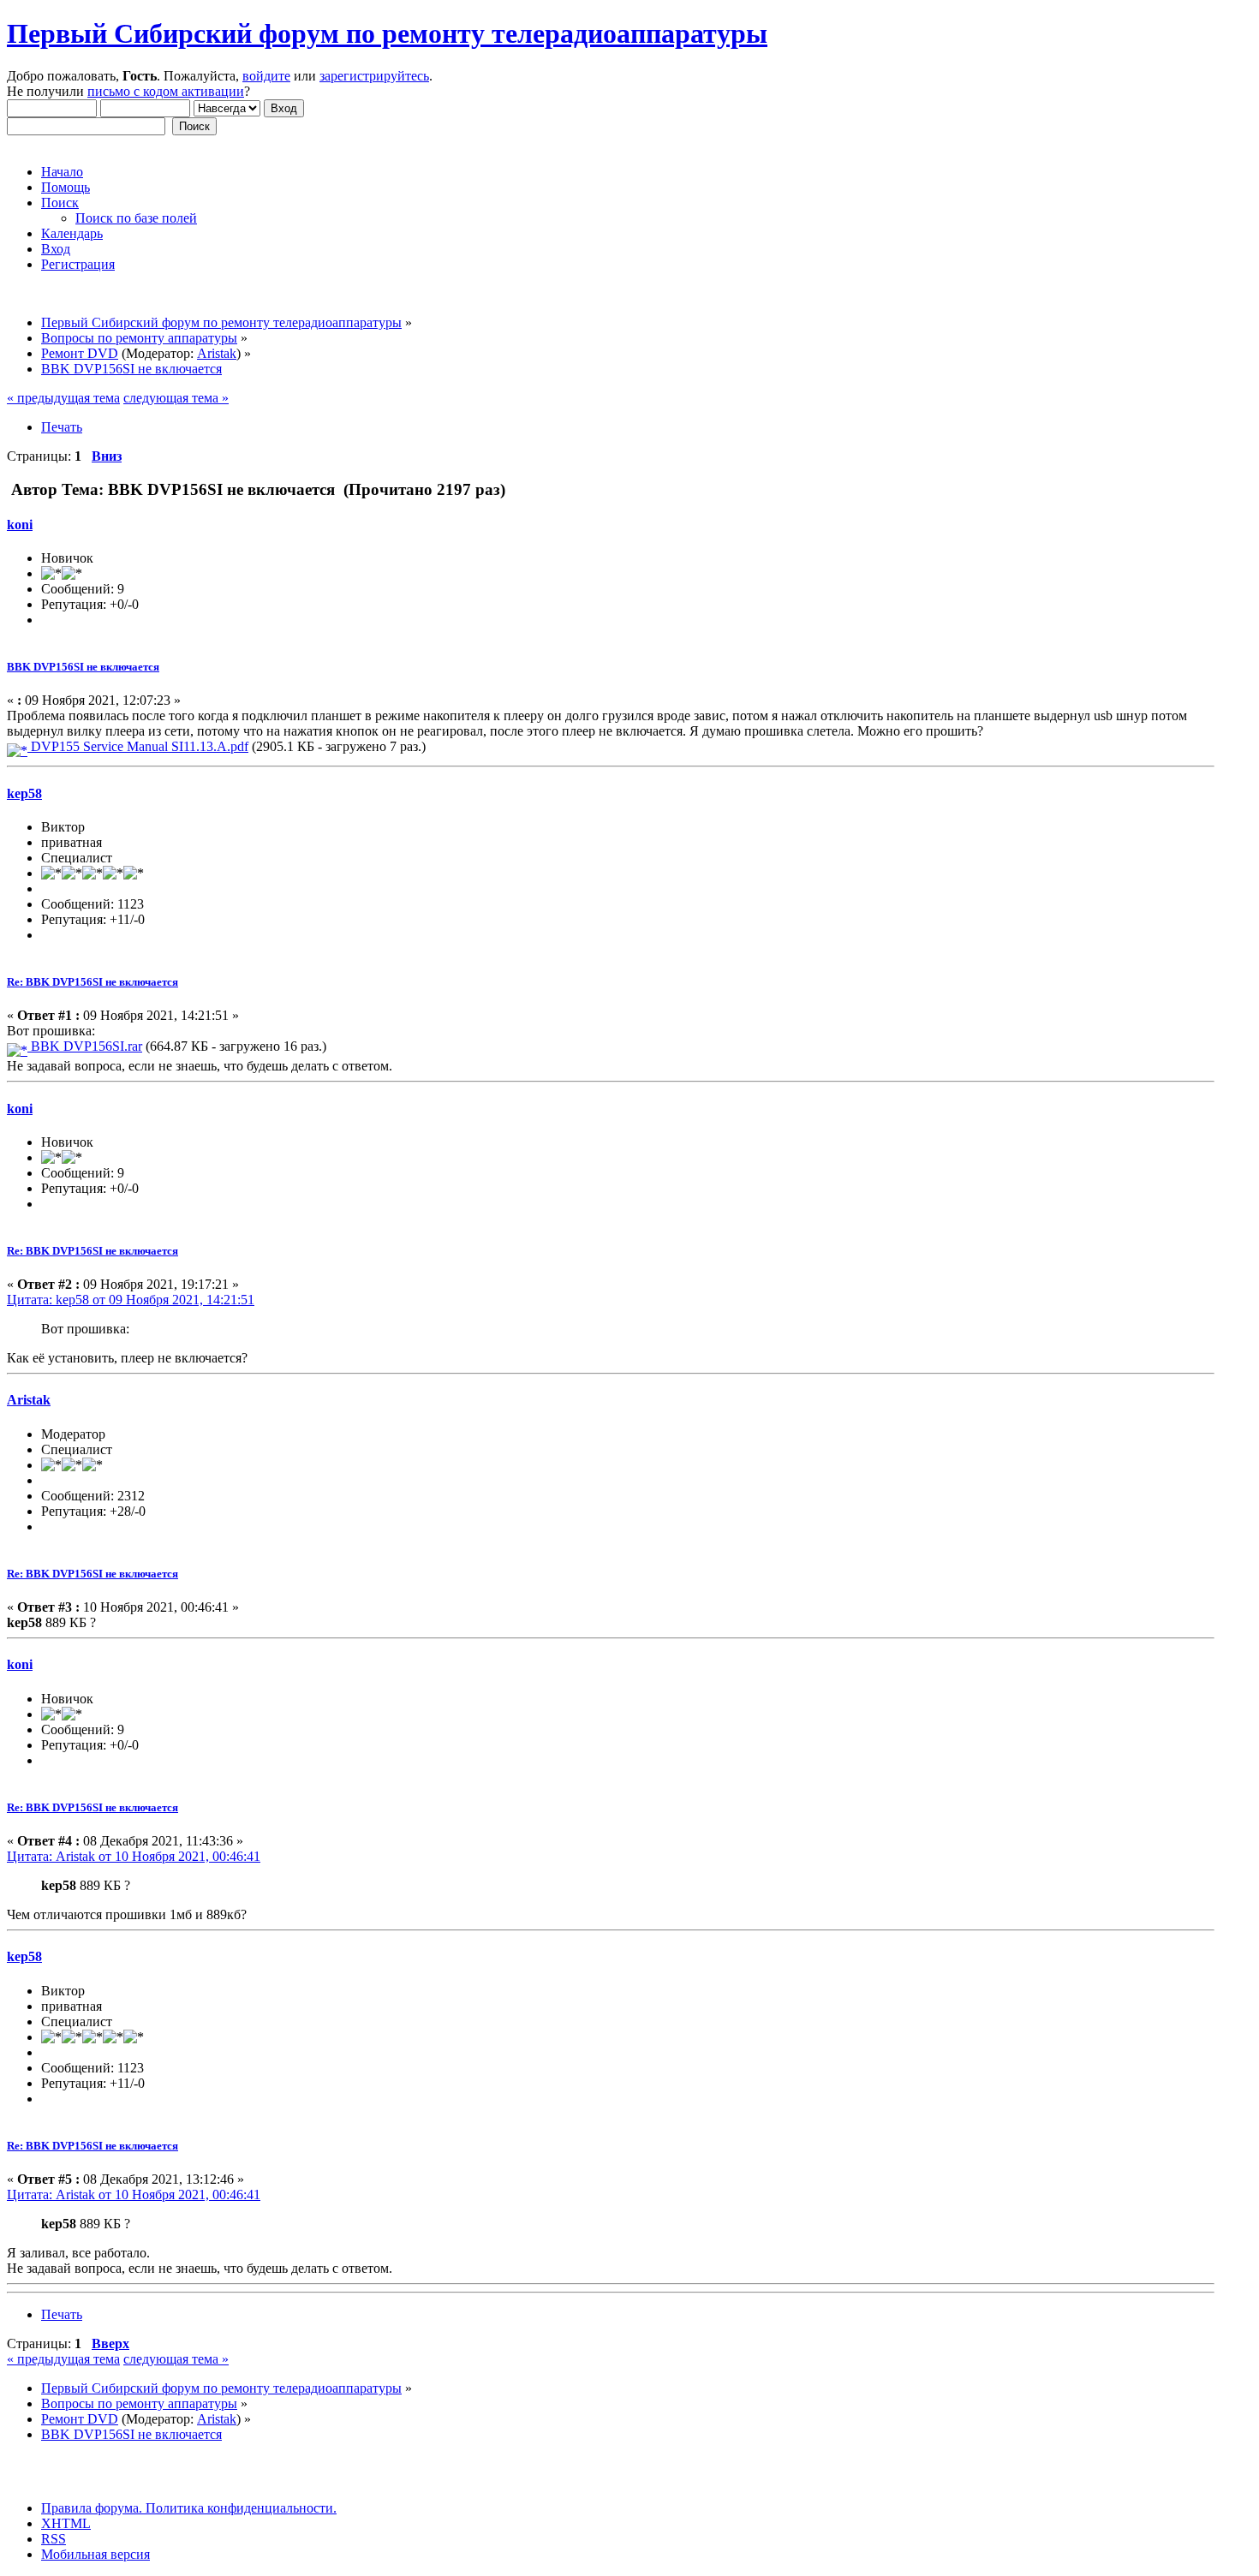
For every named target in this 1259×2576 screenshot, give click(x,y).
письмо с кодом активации (166, 91)
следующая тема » (176, 398)
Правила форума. (92, 2508)
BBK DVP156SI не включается (83, 667)
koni (20, 525)
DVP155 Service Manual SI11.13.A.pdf (138, 746)
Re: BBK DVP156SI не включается (92, 982)
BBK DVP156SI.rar (85, 1046)
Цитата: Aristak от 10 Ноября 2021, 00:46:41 (134, 1856)
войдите (266, 76)
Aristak (217, 353)
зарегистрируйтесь (374, 76)
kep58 (24, 793)
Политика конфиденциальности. (239, 2508)
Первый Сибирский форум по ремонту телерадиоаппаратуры (387, 33)
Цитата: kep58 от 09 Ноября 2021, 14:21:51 (131, 1300)
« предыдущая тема (63, 398)
